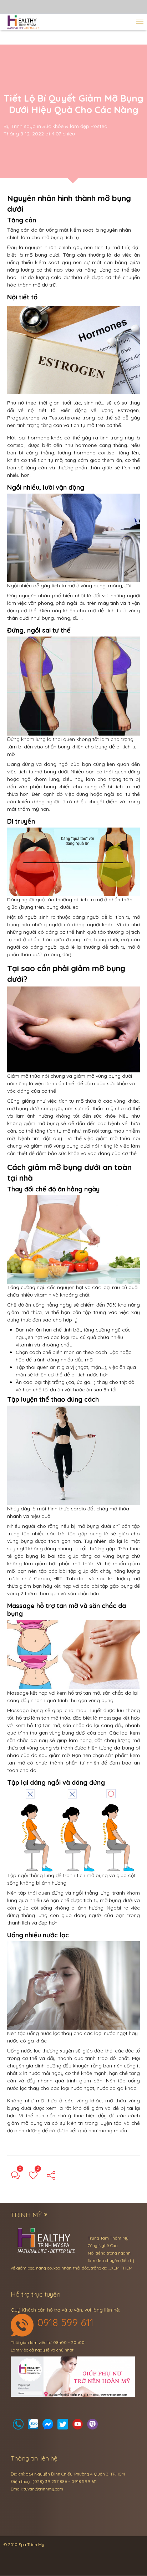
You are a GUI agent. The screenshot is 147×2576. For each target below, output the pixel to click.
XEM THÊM (122, 2268)
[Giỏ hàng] (33, 2426)
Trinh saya (23, 126)
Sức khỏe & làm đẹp (66, 126)
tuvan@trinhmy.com (43, 2489)
